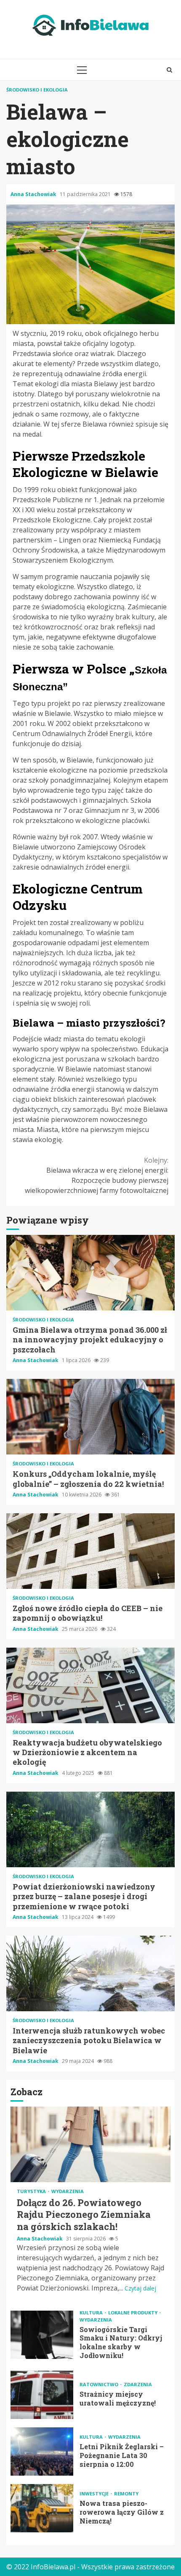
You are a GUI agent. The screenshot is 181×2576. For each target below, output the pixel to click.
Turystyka (32, 2191)
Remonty (126, 2493)
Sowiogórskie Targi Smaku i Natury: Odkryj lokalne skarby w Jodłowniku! (42, 2335)
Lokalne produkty (133, 2313)
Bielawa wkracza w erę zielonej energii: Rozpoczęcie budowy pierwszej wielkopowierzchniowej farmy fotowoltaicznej (97, 1175)
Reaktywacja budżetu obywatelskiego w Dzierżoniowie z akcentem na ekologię (90, 1685)
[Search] (169, 70)
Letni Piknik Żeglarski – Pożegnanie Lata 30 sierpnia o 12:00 (42, 2452)
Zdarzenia (138, 2384)
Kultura (92, 2313)
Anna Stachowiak (34, 194)
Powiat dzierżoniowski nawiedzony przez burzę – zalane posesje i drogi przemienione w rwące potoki (90, 1829)
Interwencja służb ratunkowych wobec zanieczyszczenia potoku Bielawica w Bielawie (90, 1973)
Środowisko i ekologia (37, 90)
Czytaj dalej (140, 2288)
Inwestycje (95, 2493)
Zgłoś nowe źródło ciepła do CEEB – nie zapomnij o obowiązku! (90, 1551)
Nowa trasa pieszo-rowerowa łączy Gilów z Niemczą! (42, 2508)
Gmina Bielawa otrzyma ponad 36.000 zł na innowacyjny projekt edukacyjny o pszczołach (90, 1273)
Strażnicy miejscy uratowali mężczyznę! (42, 2395)
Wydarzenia (68, 2191)
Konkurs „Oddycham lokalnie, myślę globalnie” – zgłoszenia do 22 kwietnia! (90, 1417)
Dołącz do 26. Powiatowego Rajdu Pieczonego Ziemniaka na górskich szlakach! (90, 2144)
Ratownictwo (100, 2384)
